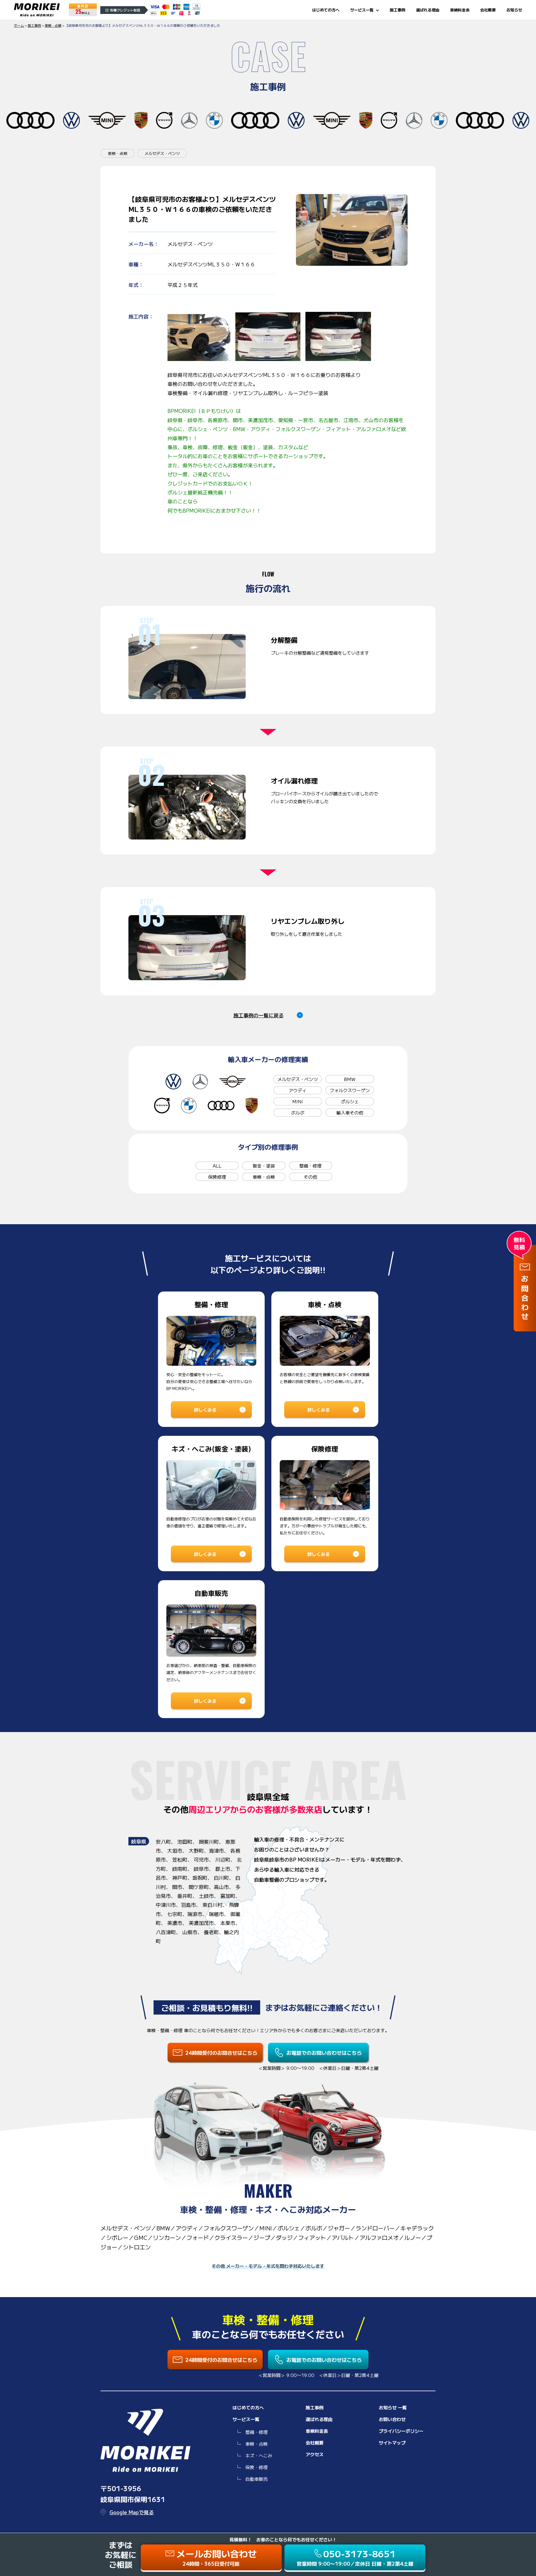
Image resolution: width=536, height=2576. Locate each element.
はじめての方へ (326, 10)
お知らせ (514, 10)
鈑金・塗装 (264, 1166)
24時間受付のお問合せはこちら (221, 2053)
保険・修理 (257, 2467)
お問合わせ (525, 1299)
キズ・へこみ (259, 2455)
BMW (350, 1079)
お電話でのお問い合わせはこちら (324, 2053)
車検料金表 (460, 10)
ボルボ (298, 1113)
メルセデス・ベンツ (298, 1079)
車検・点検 (264, 1177)
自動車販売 (257, 2479)
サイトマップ (392, 2443)
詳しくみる (205, 1410)
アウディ (298, 1090)
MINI (298, 1101)
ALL (217, 1166)
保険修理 (217, 1177)
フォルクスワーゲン (350, 1090)
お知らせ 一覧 (393, 2407)
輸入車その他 (350, 1113)
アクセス (315, 2454)
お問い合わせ (392, 2419)
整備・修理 (310, 1166)
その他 (310, 1177)
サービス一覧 (362, 10)
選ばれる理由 (428, 10)
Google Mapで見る (132, 2512)
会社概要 (488, 10)
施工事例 (398, 10)
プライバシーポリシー (401, 2431)
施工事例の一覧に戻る (259, 1015)
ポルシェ (350, 1101)
